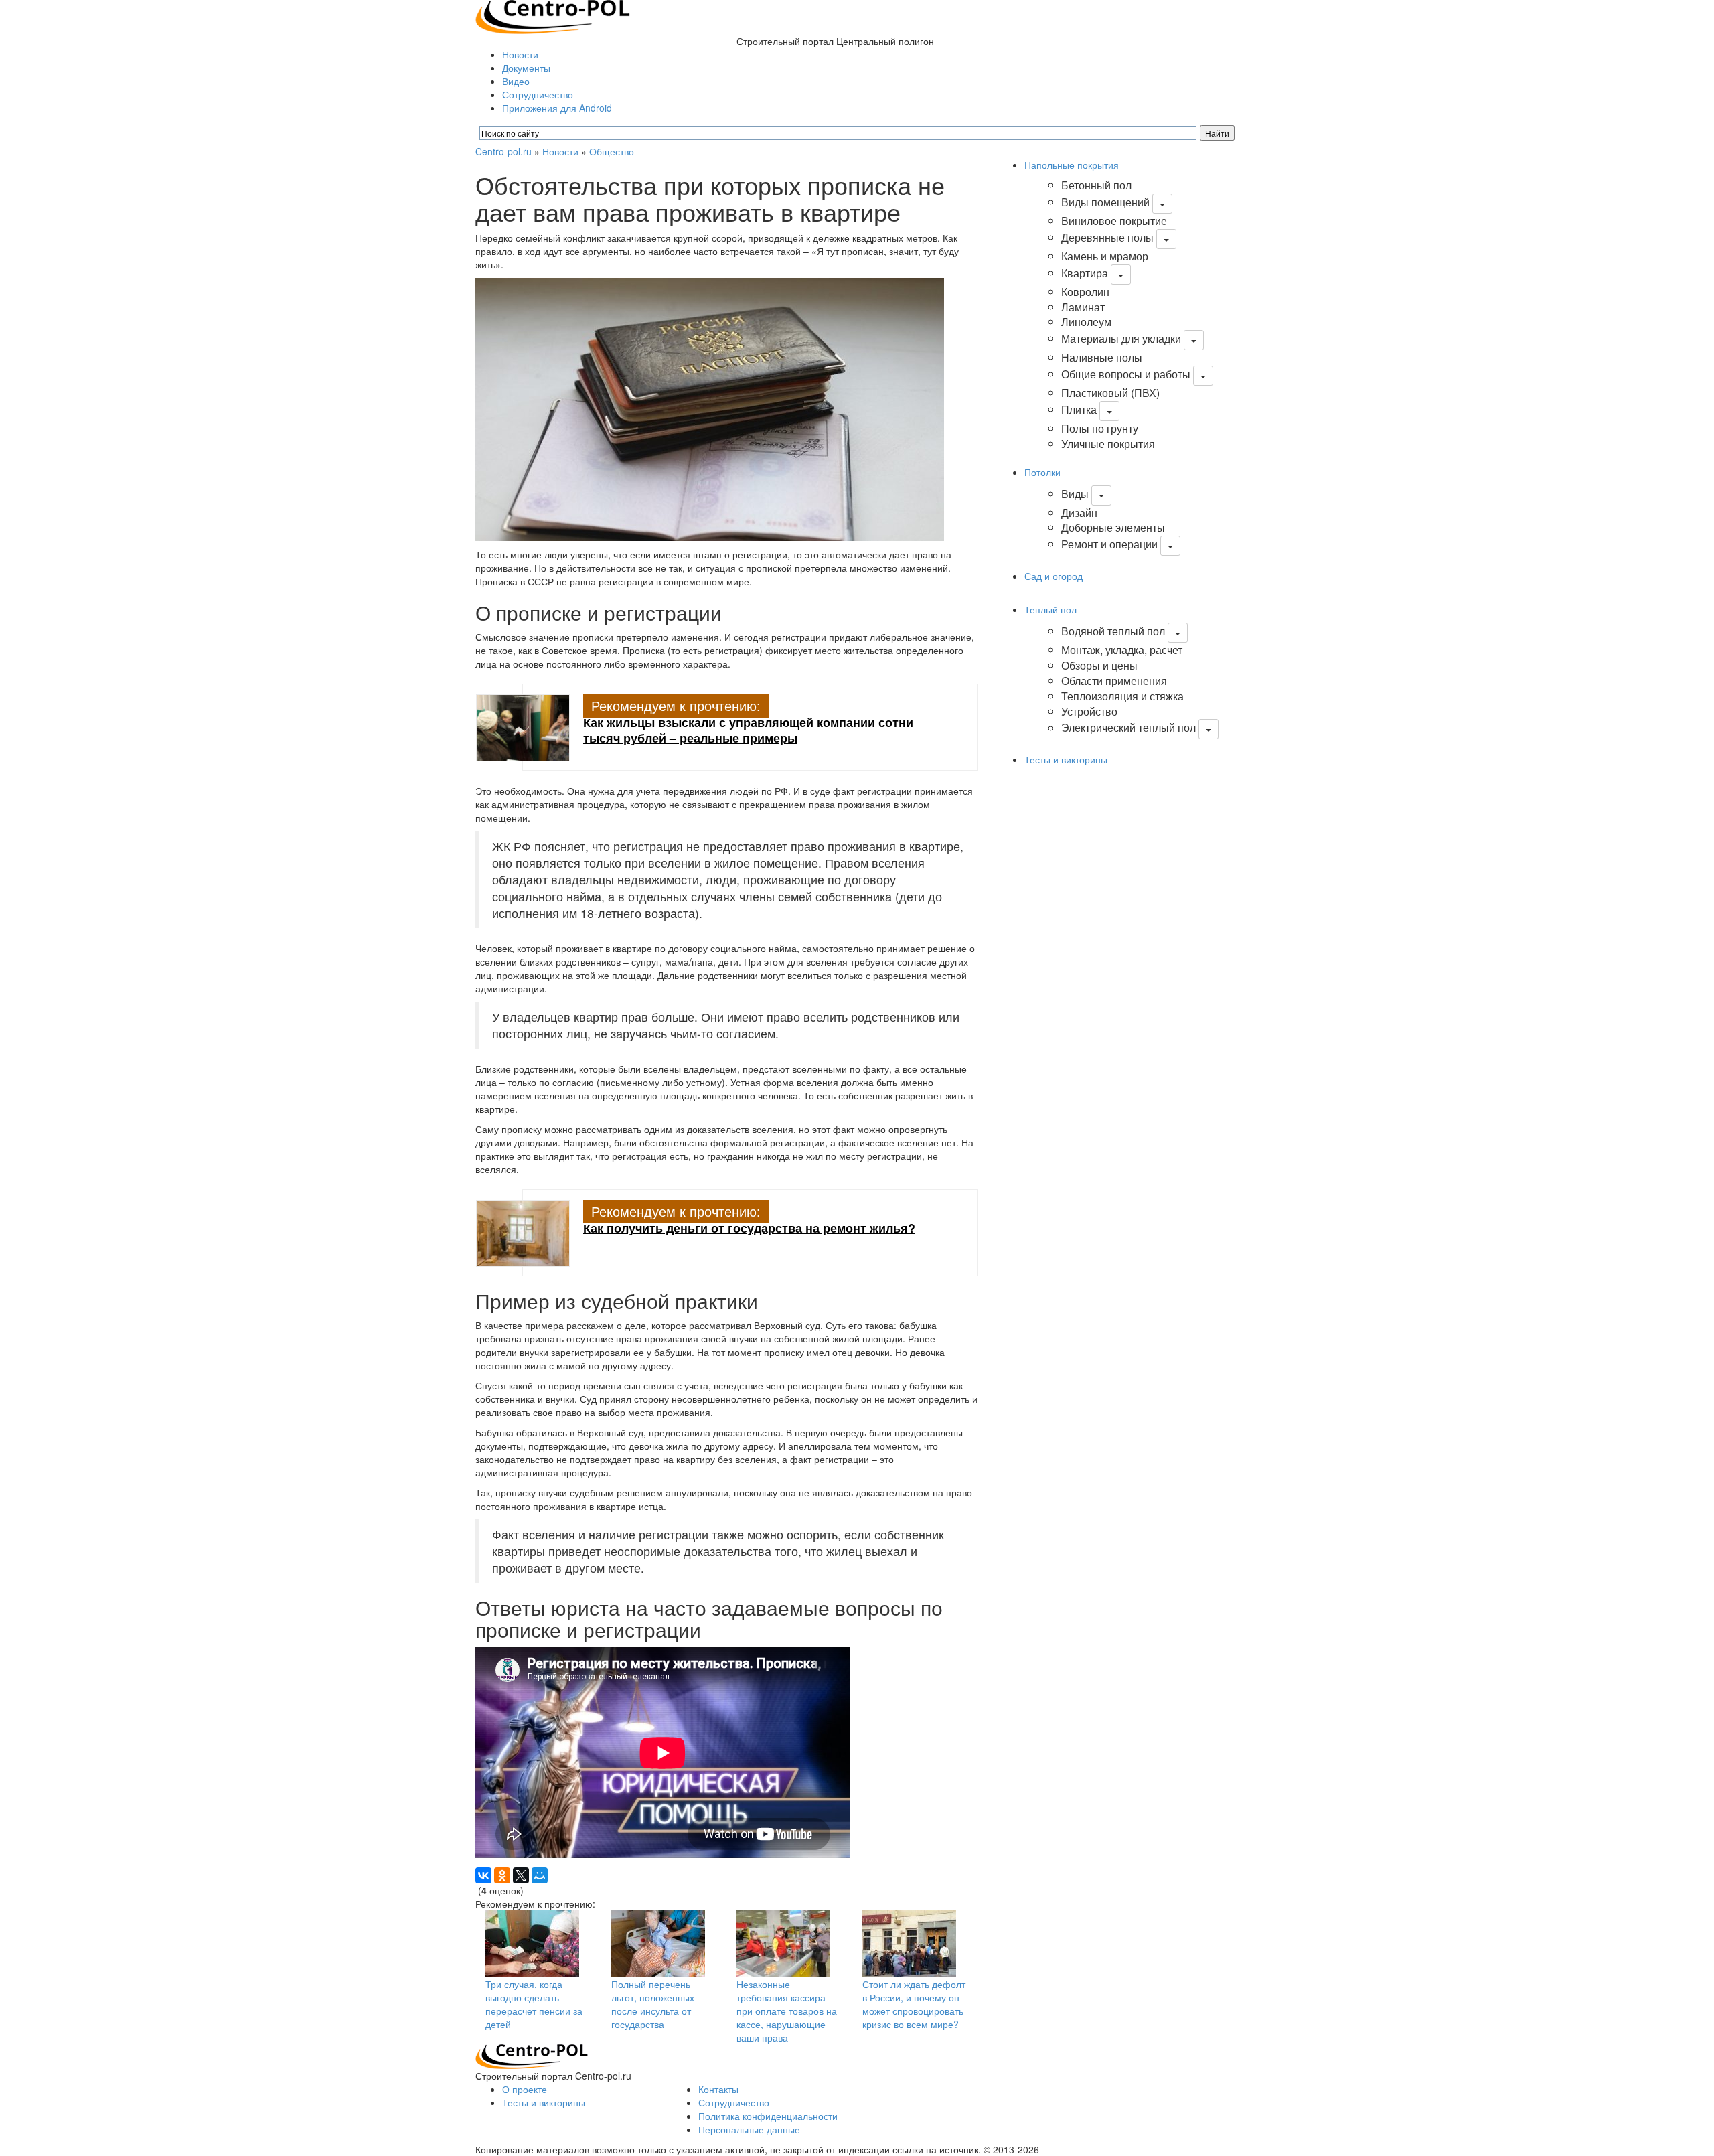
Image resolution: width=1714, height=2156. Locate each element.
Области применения (1114, 681)
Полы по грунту (1100, 428)
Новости (520, 54)
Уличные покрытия (1108, 444)
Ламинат (1083, 307)
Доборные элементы (1113, 527)
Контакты (718, 2089)
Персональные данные (749, 2129)
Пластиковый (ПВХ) (1110, 393)
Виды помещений (1105, 202)
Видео (516, 81)
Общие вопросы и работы (1126, 374)
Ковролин (1085, 292)
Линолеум (1086, 322)
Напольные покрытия (1072, 165)
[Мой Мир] (540, 1875)
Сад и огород (1054, 576)
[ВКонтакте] (483, 1875)
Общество (612, 151)
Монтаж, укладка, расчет (1122, 650)
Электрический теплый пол (1128, 728)
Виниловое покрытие (1114, 221)
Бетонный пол (1096, 185)
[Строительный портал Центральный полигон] (553, 15)
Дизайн (1079, 513)
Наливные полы (1102, 357)
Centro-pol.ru (503, 151)
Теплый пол (1050, 609)
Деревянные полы (1107, 237)
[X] (521, 1875)
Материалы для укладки (1121, 338)
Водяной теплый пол (1113, 631)
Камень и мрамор (1105, 256)
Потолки (1042, 472)
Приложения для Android (557, 108)
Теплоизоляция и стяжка (1122, 696)
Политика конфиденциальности (768, 2116)
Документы (526, 68)
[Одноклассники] (502, 1875)
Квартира (1085, 273)
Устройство (1089, 711)
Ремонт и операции (1109, 544)
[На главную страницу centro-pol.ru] (532, 2056)
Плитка (1079, 409)
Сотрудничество (538, 94)
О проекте (525, 2089)
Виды (1075, 494)
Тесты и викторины (1066, 759)
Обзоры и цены (1099, 665)
